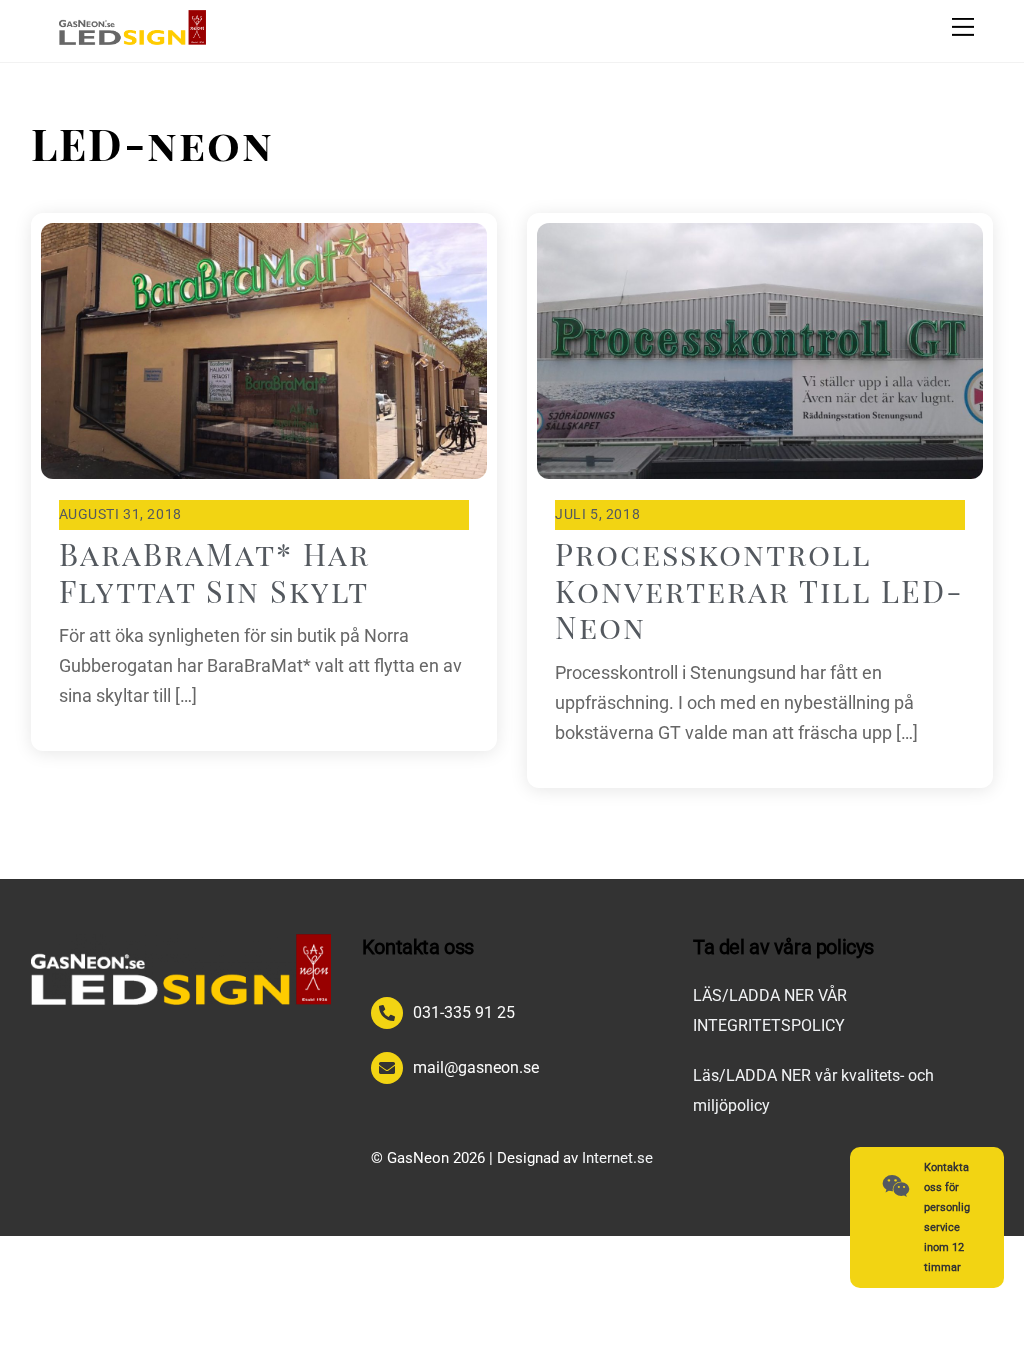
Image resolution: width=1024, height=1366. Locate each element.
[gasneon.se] (133, 37)
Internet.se (617, 1158)
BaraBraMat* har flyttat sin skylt (214, 572)
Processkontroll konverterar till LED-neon (759, 590)
